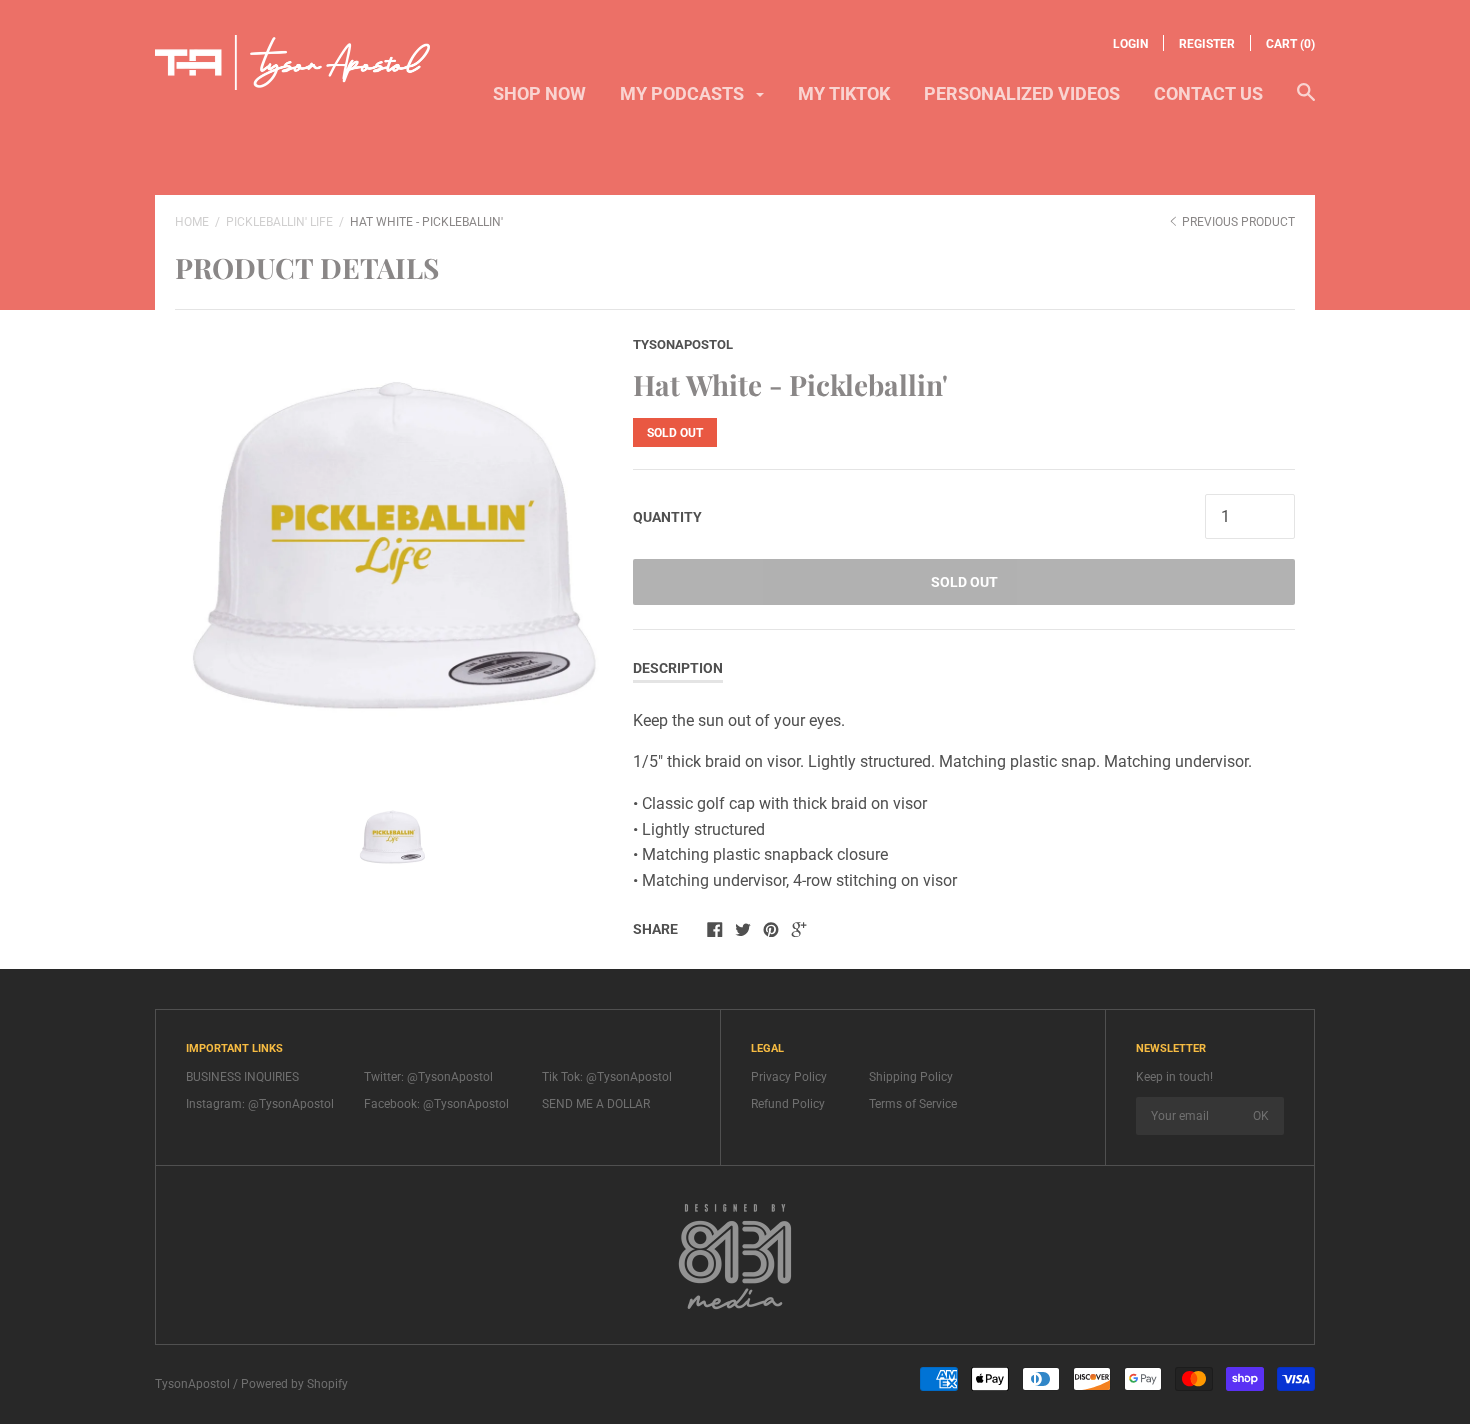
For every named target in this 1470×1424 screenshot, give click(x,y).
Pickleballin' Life (279, 222)
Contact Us (1208, 93)
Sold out (964, 582)
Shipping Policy (911, 1077)
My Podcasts (684, 93)
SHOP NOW (539, 93)
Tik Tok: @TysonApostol (607, 1077)
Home (192, 222)
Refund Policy (788, 1104)
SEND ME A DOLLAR (596, 1104)
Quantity (667, 517)
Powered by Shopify (294, 1384)
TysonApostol (683, 344)
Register (1207, 44)
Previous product (1237, 222)
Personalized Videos (1022, 93)
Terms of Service (913, 1104)
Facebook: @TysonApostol (436, 1104)
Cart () (1290, 44)
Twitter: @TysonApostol (428, 1077)
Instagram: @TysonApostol (260, 1104)
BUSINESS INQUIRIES (242, 1077)
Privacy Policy (789, 1077)
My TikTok (844, 93)
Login (1130, 44)
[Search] (1306, 102)
